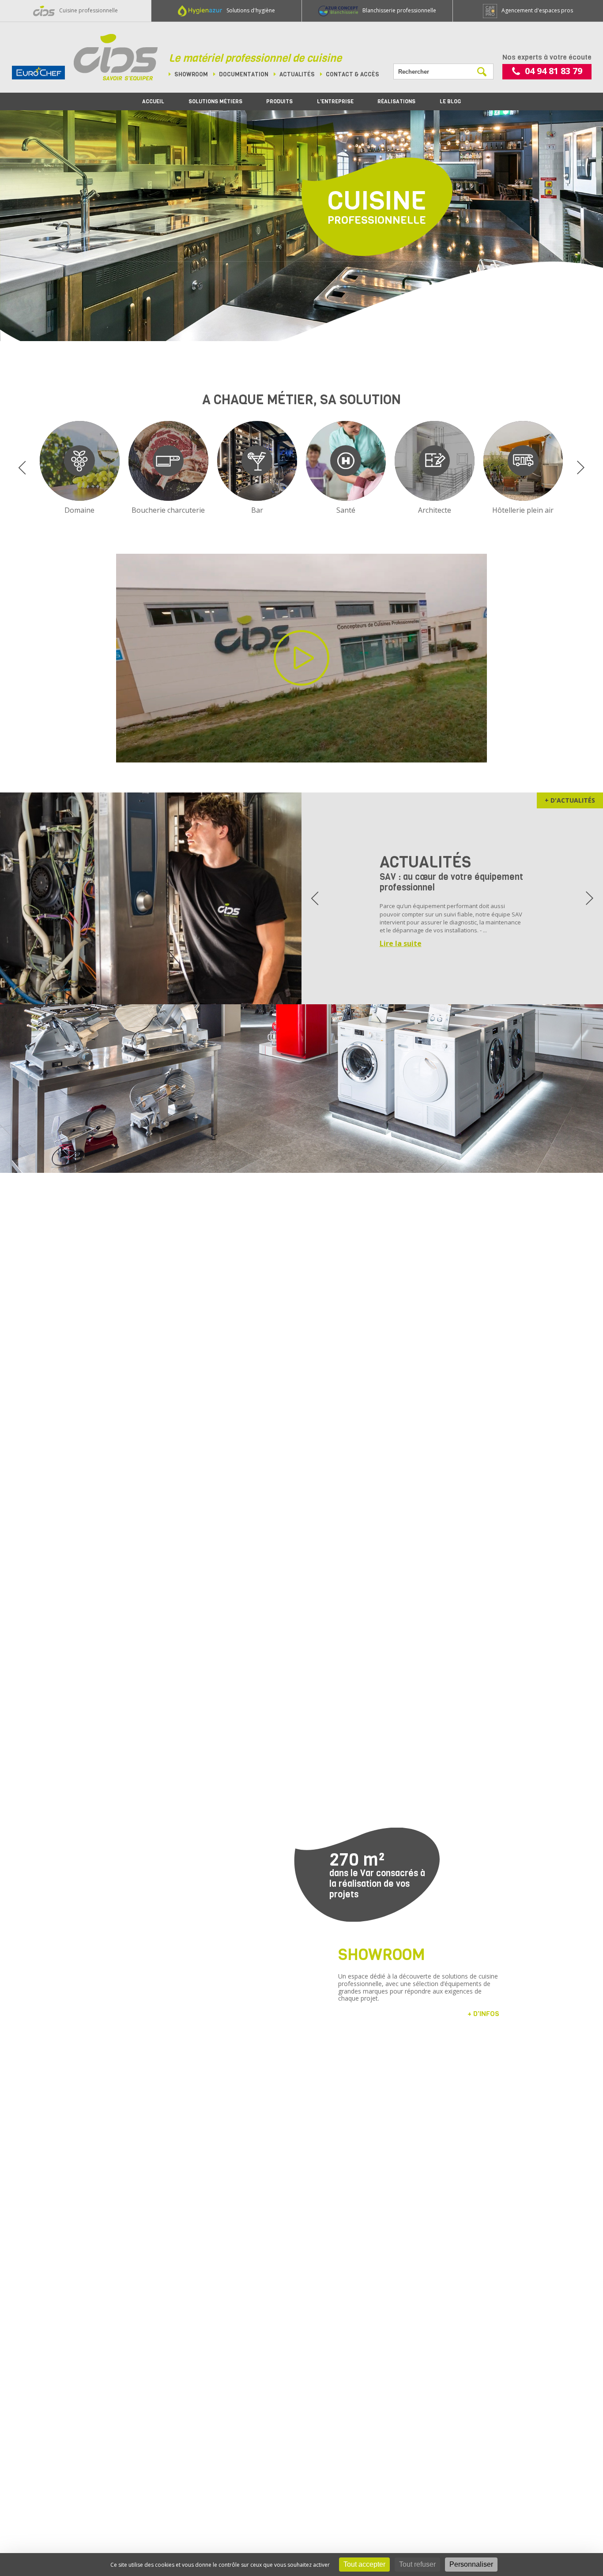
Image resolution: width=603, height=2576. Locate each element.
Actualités (297, 74)
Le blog (450, 101)
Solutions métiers (215, 101)
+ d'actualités (570, 800)
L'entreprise (335, 101)
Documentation (244, 74)
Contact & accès (352, 74)
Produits (279, 101)
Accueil (153, 101)
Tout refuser (417, 2564)
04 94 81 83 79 (554, 71)
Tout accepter (364, 2564)
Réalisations (396, 101)
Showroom (191, 74)
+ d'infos (483, 2014)
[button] (22, 468)
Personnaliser (471, 2564)
